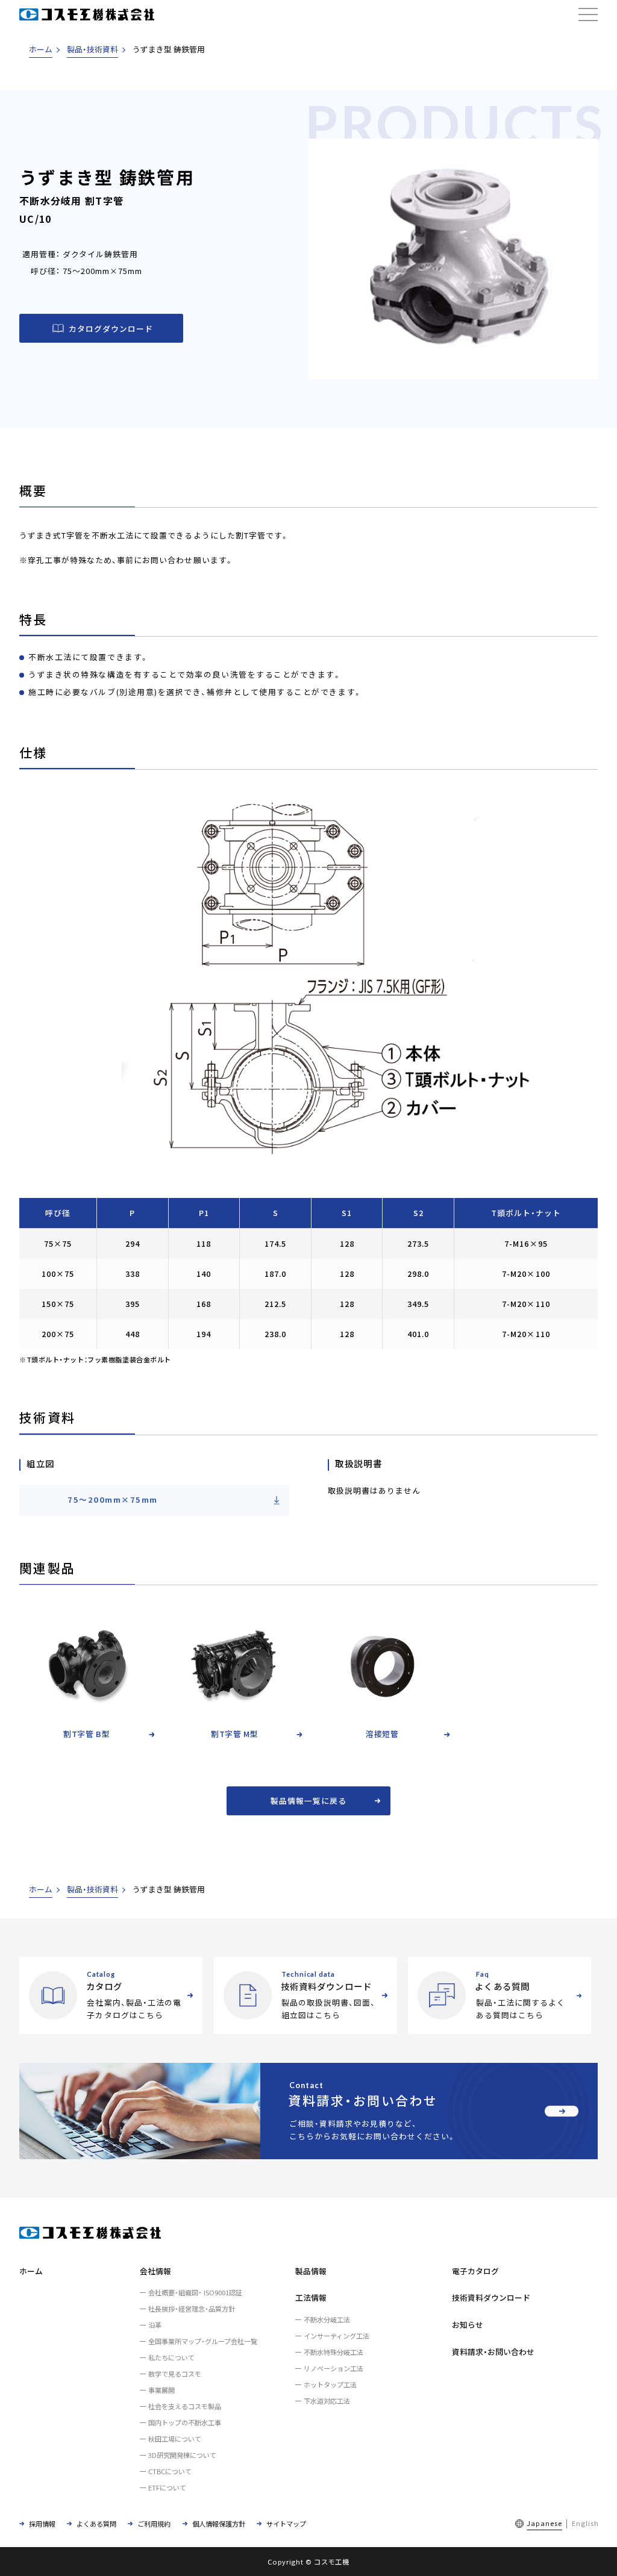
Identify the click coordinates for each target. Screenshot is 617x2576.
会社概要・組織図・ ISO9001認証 (195, 2292)
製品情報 (311, 2271)
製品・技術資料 (92, 49)
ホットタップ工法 (330, 2384)
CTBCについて (170, 2471)
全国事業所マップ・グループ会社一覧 (203, 2341)
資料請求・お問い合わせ (493, 2352)
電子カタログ (475, 2271)
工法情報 (311, 2297)
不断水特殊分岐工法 (334, 2352)
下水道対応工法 (327, 2401)
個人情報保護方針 (219, 2524)
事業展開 (161, 2390)
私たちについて (171, 2357)
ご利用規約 (154, 2524)
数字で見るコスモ (175, 2374)
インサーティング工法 (337, 2336)
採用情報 (42, 2524)
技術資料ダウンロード (491, 2297)
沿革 (155, 2325)
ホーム (41, 49)
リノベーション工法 (334, 2368)
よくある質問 (96, 2524)
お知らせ (468, 2325)
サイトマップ (286, 2524)
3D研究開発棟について (182, 2455)
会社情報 (155, 2271)
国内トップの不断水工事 (185, 2422)
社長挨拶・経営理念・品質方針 (192, 2309)
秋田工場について (175, 2439)
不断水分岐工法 (327, 2319)
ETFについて (167, 2487)
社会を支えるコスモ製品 (185, 2406)
